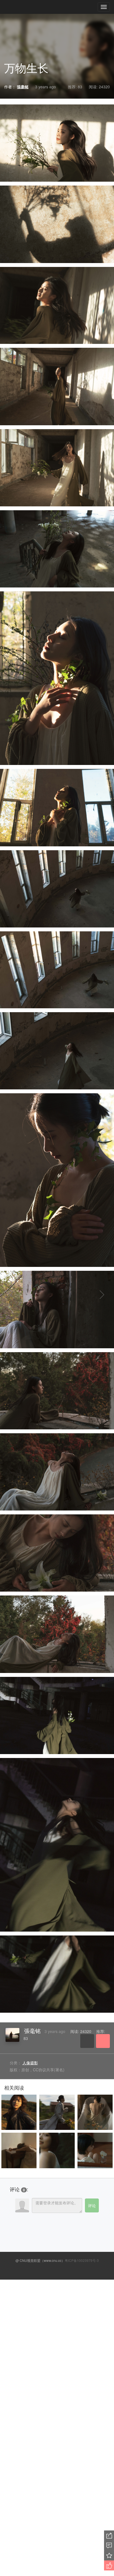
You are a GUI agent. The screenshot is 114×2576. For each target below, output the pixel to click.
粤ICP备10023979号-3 (82, 2260)
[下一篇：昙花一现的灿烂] (95, 1295)
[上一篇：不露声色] (19, 1295)
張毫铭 (32, 2031)
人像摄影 (30, 2063)
